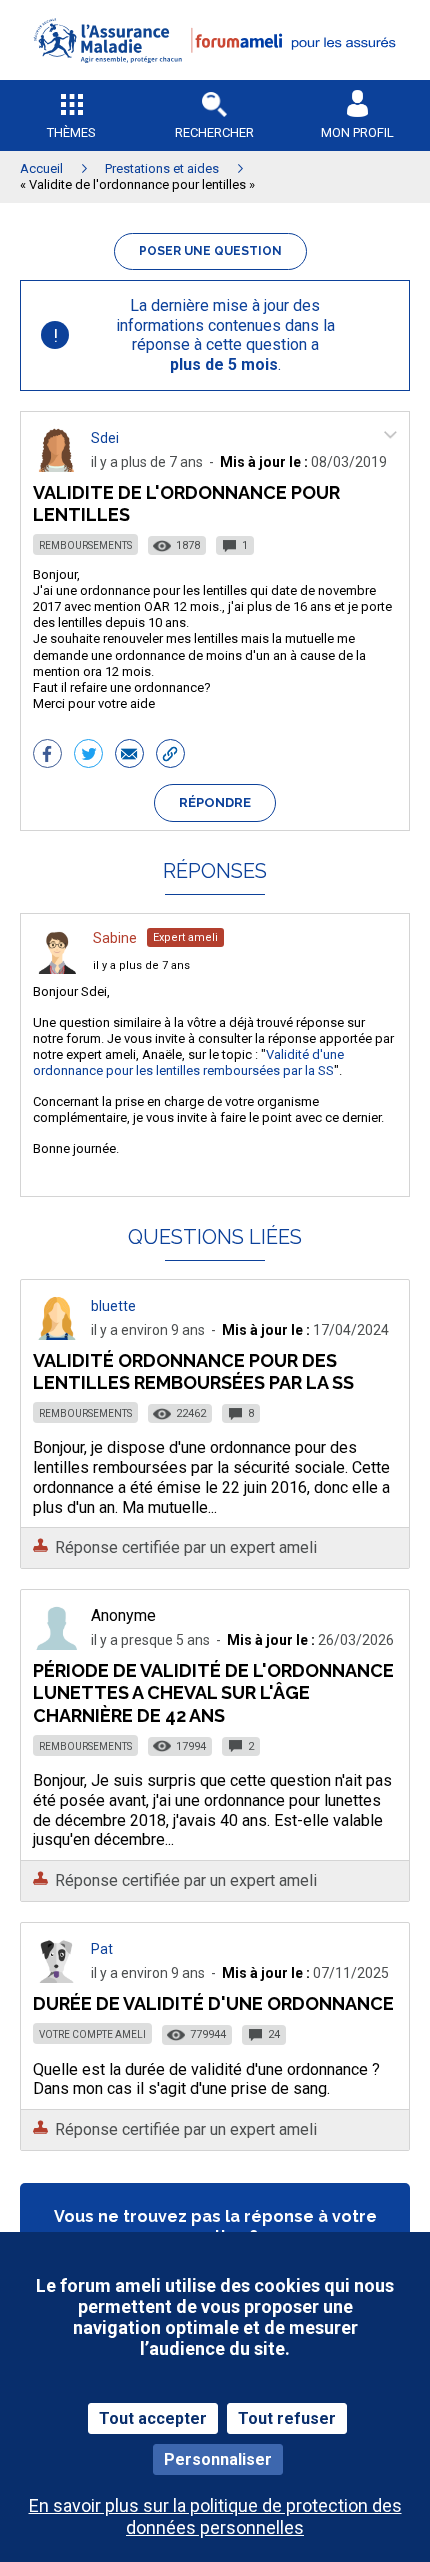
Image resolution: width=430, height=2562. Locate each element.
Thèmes (71, 132)
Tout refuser (287, 2418)
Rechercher (214, 132)
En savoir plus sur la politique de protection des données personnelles (215, 2516)
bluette (113, 1306)
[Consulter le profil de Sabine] (57, 968)
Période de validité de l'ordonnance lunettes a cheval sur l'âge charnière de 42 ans (213, 1692)
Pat (102, 1949)
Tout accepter (153, 2418)
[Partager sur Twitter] (88, 756)
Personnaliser (218, 2459)
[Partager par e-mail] (129, 756)
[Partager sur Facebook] (47, 756)
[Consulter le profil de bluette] (57, 1334)
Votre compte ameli (92, 2034)
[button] (215, 75)
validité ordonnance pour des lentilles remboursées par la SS (193, 1371)
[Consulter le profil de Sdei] (57, 466)
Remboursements (85, 545)
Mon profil (357, 132)
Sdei (105, 438)
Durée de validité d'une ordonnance (213, 2003)
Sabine (115, 938)
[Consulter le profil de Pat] (57, 1977)
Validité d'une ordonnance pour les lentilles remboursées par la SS (188, 1062)
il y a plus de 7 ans (141, 965)
